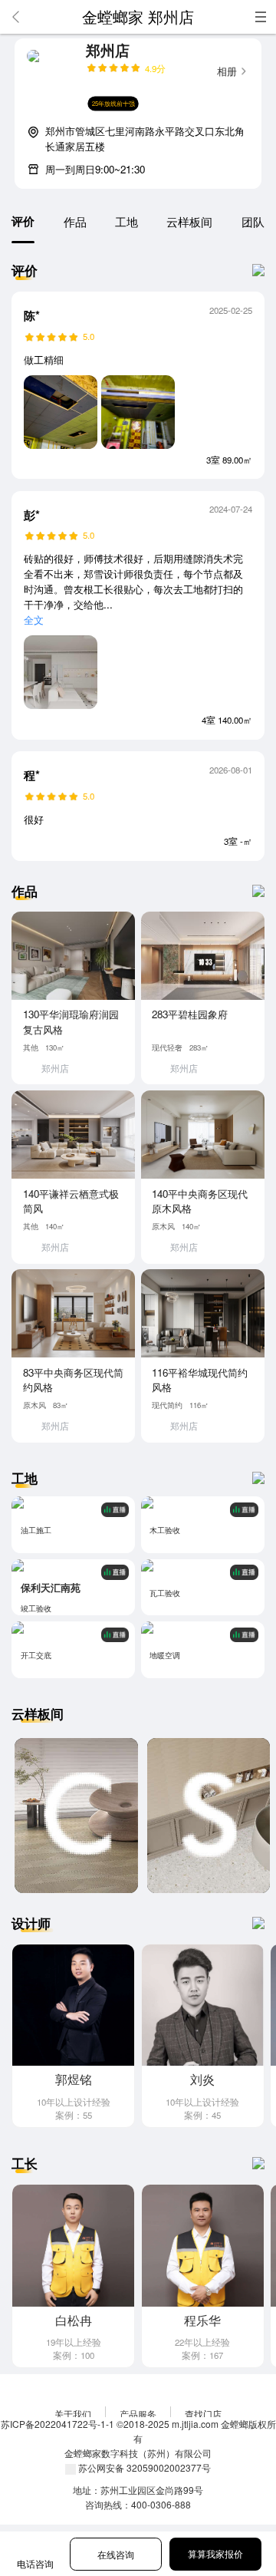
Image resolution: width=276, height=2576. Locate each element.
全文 (34, 620)
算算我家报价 (215, 2554)
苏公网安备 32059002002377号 (143, 2467)
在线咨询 (116, 2555)
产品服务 (138, 2414)
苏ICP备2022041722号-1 (53, 2424)
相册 (227, 71)
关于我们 (73, 2414)
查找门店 (203, 2414)
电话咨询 (35, 2564)
